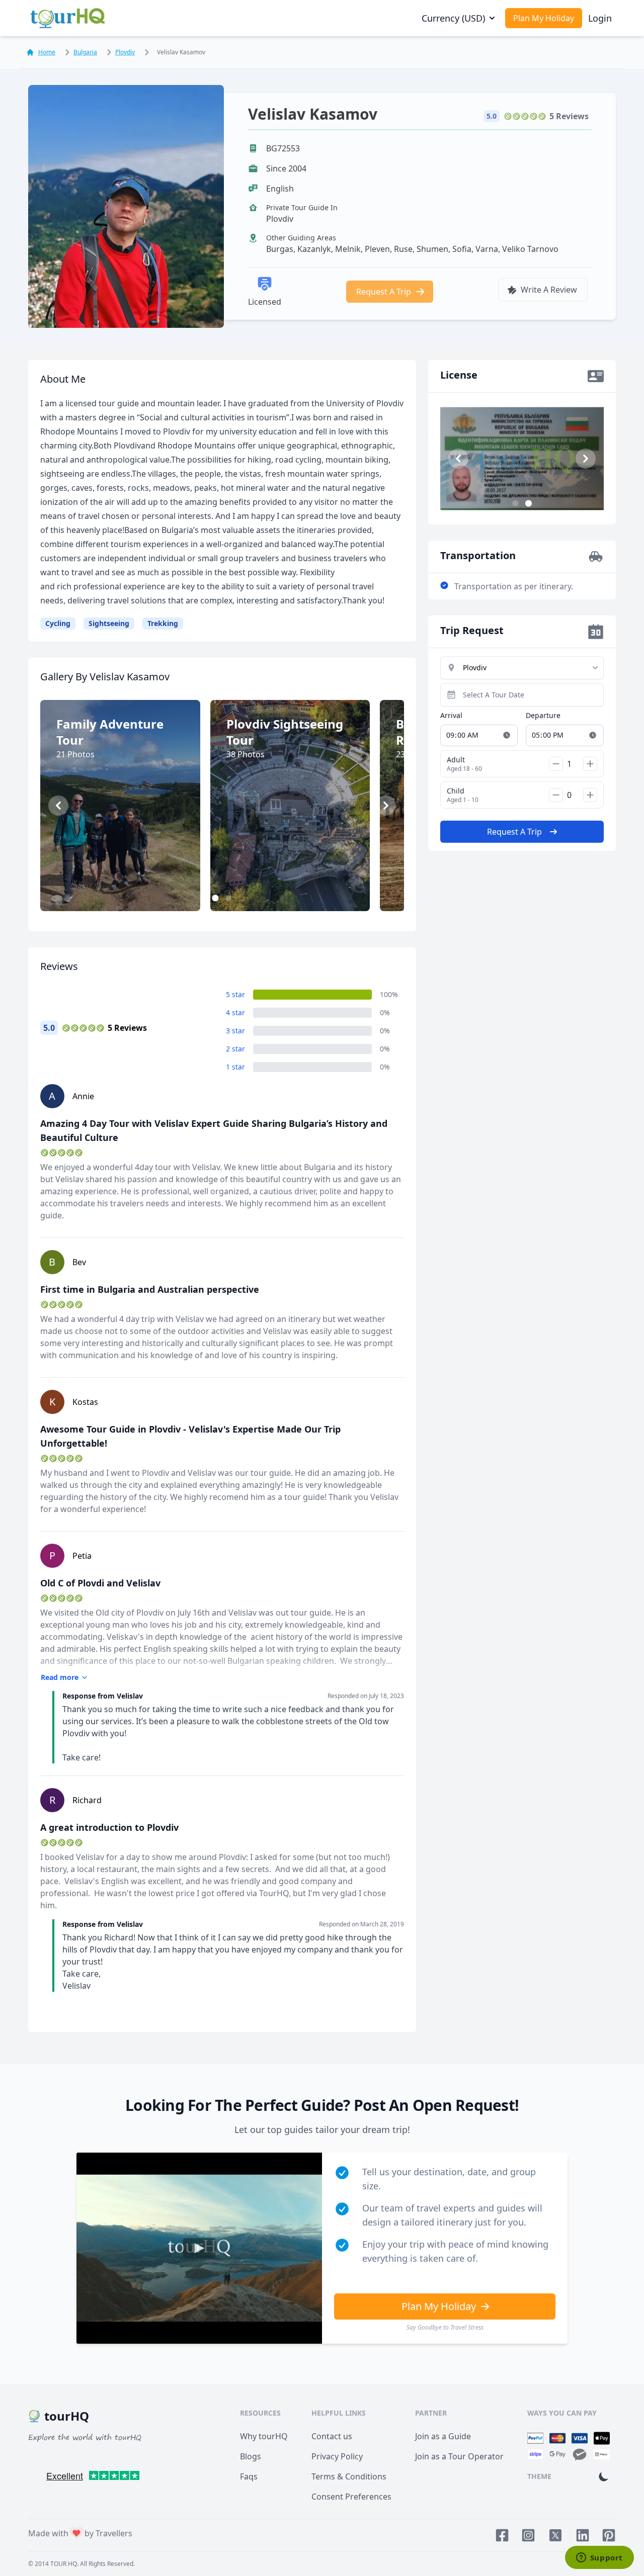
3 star (235, 1031)
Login (600, 18)
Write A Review (549, 290)
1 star (235, 1067)
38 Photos (295, 889)
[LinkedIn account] (583, 2535)
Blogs (251, 2456)
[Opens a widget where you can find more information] (599, 2558)
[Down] (556, 764)
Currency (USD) (453, 18)
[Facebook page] (502, 2535)
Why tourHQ (264, 2436)
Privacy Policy (337, 2456)
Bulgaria (85, 52)
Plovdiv (125, 52)
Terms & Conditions (349, 2476)
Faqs (249, 2476)
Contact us (332, 2436)
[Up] (590, 764)
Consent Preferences (351, 2497)
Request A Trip (384, 292)
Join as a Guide (443, 2436)
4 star (235, 1012)
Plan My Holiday (544, 18)
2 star (235, 1049)
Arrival (451, 715)
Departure (543, 715)
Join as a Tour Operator (459, 2456)
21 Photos (125, 889)
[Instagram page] (528, 2535)
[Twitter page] (555, 2535)
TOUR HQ (64, 2564)
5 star (235, 994)
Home (47, 52)
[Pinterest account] (609, 2535)
